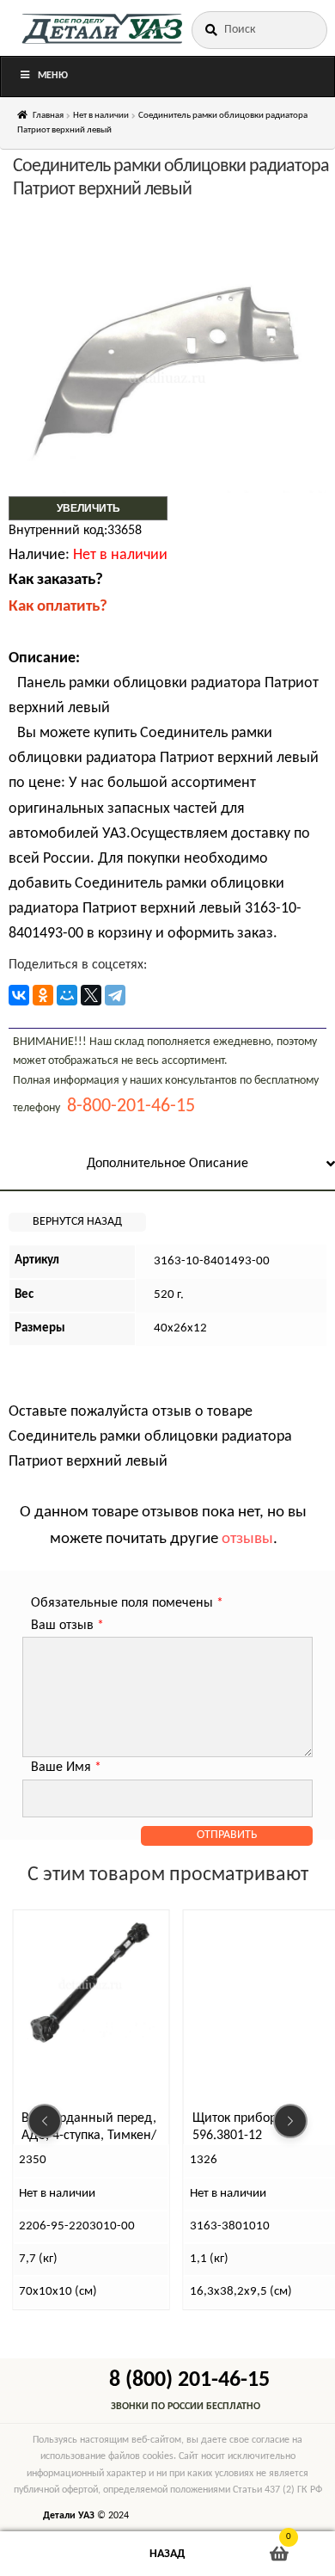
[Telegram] (115, 995)
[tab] (167, 1165)
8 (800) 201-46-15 (189, 2380)
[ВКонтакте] (19, 995)
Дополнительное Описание (167, 1164)
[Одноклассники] (43, 995)
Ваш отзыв (67, 1626)
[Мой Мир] (67, 995)
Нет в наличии (101, 116)
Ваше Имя (66, 1768)
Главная (48, 116)
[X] (91, 995)
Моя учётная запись (56, 2554)
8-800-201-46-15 (131, 1107)
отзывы (247, 1539)
